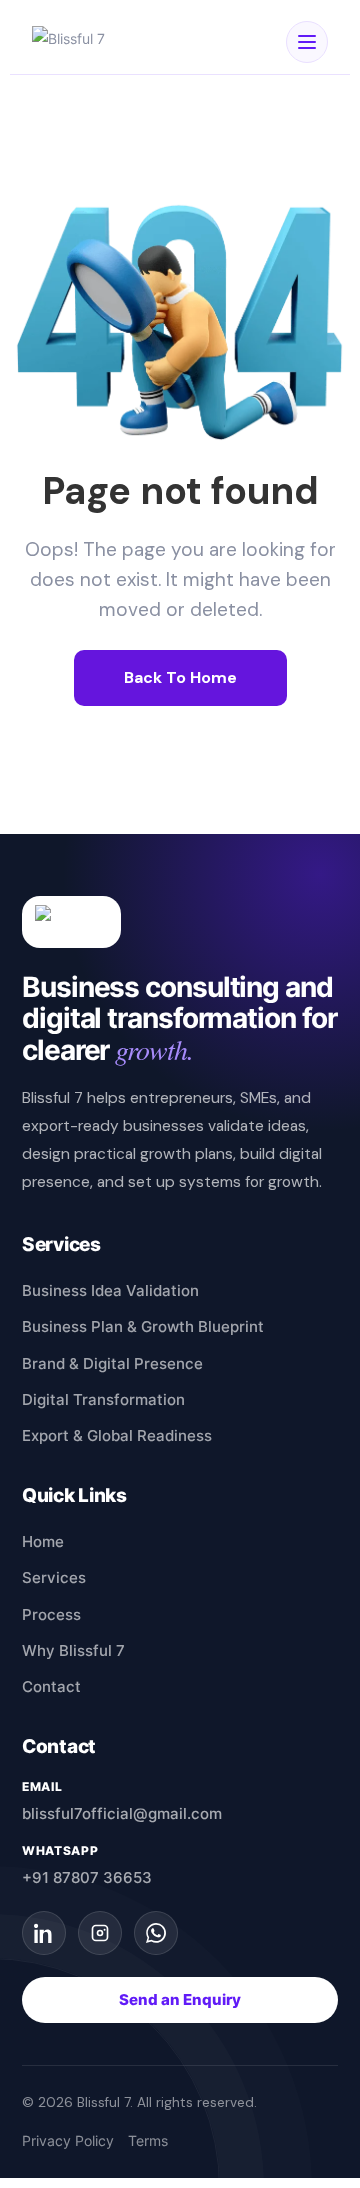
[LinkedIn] (44, 1933)
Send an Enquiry (180, 2000)
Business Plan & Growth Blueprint (143, 1326)
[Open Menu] (307, 42)
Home (43, 1541)
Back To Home (180, 677)
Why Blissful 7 (73, 1650)
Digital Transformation (103, 1399)
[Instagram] (100, 1933)
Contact (51, 1686)
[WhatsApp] (156, 1933)
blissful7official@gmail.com (122, 1813)
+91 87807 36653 (87, 1877)
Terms (148, 2141)
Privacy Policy (68, 2141)
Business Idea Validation (110, 1290)
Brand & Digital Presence (112, 1363)
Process (51, 1614)
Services (54, 1577)
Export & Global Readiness (117, 1435)
